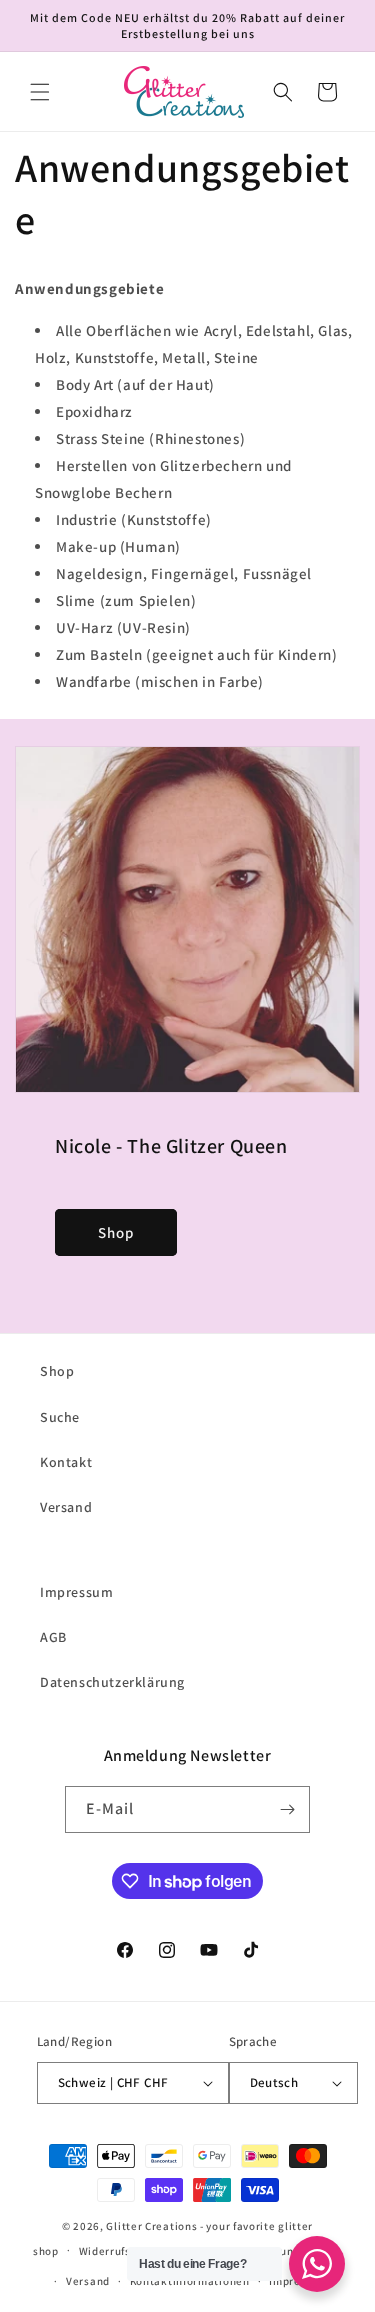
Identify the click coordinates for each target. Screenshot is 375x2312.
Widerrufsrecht (119, 2251)
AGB (53, 1637)
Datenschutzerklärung (112, 1682)
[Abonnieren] (287, 1809)
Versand (66, 1507)
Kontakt (66, 1462)
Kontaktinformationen (190, 2281)
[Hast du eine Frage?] (317, 2264)
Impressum (76, 1592)
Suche (60, 1417)
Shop (116, 1232)
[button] (40, 92)
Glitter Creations (151, 2226)
